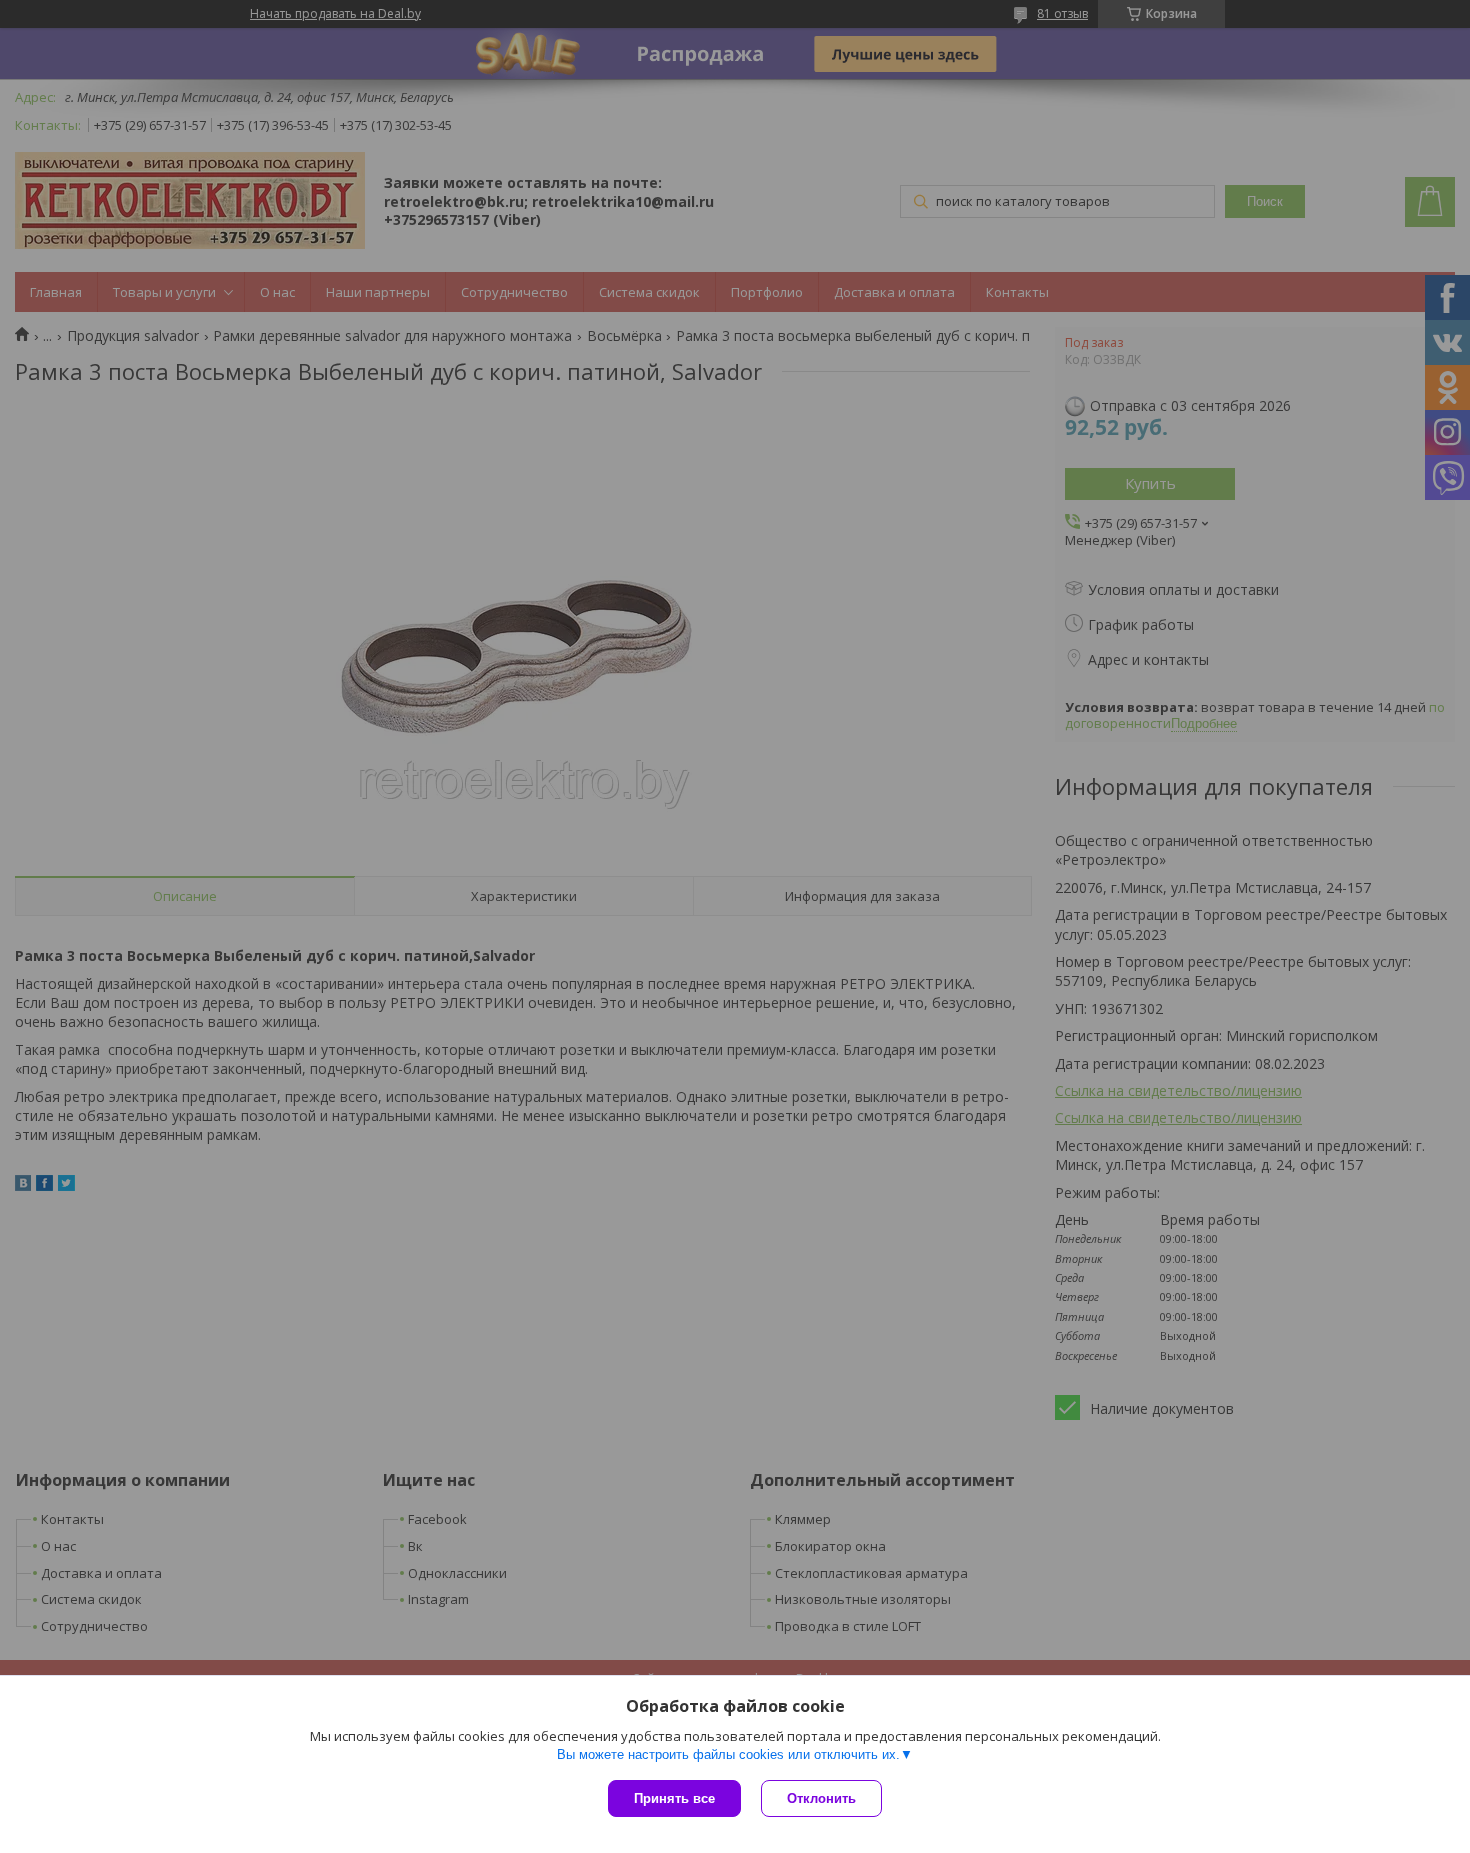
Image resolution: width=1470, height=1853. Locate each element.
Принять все (674, 1798)
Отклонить (821, 1798)
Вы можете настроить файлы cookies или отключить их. (728, 1754)
